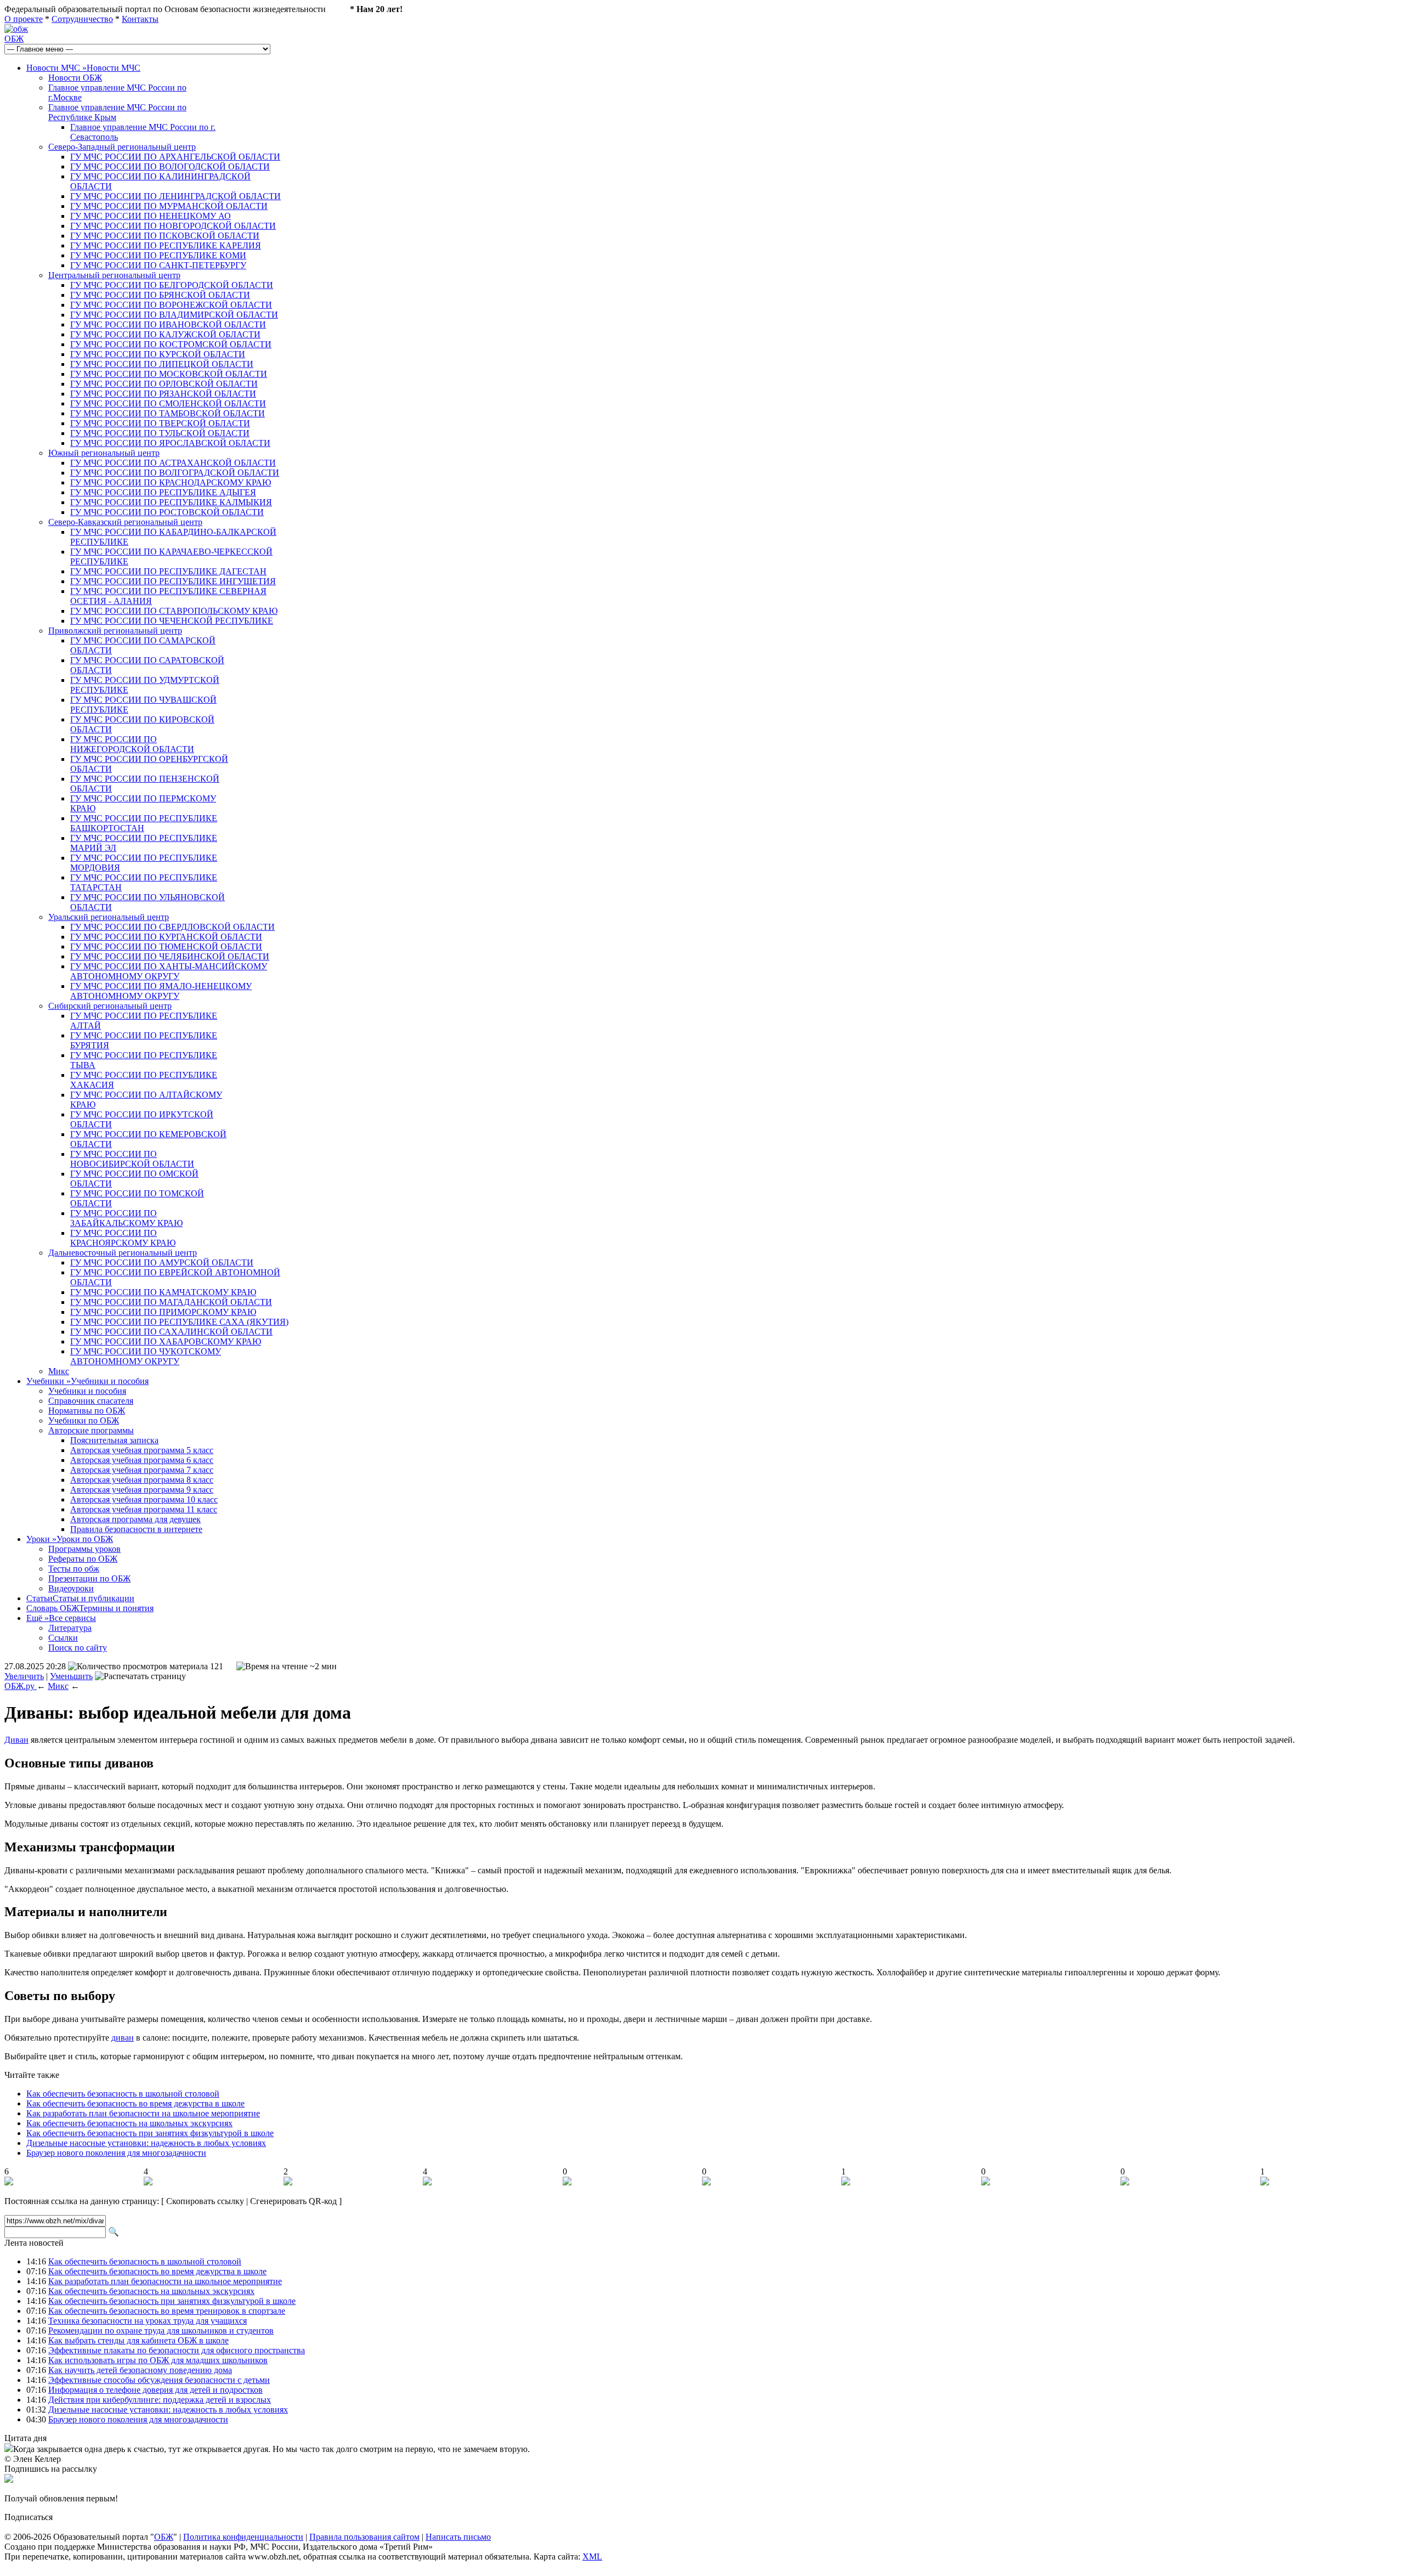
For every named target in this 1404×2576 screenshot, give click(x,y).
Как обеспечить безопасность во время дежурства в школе (135, 2103)
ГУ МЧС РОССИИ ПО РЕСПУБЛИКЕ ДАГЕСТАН (168, 571)
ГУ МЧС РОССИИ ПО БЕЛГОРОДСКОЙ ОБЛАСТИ (172, 285)
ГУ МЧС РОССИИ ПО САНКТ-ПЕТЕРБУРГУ (158, 265)
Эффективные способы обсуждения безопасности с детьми (159, 2380)
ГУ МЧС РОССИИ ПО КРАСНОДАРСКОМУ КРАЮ (171, 482)
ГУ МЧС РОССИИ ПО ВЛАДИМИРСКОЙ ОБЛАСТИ (174, 315)
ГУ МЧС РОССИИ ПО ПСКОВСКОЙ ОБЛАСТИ (165, 236)
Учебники (87, 1381)
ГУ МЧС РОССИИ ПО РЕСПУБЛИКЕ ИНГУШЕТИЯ (173, 581)
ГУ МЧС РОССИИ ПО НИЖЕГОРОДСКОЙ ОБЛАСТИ (132, 744)
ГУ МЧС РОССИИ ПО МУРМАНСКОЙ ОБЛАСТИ (169, 206)
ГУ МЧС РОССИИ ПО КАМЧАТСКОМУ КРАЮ (163, 1292)
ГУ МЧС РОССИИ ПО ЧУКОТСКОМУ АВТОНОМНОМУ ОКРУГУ (146, 1356)
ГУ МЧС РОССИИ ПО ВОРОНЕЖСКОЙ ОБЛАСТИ (171, 305)
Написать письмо (458, 2537)
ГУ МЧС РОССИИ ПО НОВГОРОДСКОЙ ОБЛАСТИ (173, 226)
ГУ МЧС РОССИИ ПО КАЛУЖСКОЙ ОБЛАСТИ (165, 334)
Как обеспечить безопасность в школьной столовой (123, 2094)
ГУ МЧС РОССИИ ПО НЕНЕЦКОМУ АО (151, 216)
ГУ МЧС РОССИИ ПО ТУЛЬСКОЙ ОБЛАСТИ (160, 433)
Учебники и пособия (87, 1391)
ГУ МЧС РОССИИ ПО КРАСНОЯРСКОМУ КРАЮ (123, 1238)
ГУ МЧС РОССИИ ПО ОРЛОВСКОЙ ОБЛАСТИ (164, 384)
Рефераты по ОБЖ (83, 1559)
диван (123, 2038)
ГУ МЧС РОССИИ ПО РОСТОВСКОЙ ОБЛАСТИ (167, 512)
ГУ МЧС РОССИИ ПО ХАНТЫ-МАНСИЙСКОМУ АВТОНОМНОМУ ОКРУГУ (169, 971)
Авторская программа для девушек (135, 1519)
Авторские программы (91, 1430)
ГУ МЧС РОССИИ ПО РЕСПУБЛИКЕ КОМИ (158, 255)
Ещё (61, 1618)
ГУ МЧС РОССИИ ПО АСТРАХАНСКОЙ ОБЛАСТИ (173, 463)
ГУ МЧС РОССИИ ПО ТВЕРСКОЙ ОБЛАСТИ (160, 423)
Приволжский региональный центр (115, 631)
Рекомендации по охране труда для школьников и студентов (161, 2331)
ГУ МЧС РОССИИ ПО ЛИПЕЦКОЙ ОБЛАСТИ (162, 364)
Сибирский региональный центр (110, 1006)
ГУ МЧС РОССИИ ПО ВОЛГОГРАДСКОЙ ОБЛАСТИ (175, 473)
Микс (59, 1371)
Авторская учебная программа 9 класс (142, 1490)
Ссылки (63, 1638)
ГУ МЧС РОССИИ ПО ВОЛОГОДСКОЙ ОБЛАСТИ (170, 166)
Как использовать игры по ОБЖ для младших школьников (158, 2360)
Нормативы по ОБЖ (87, 1411)
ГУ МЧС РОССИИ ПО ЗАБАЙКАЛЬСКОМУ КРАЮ (126, 1218)
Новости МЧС (83, 68)
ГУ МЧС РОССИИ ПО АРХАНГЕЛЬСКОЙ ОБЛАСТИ (175, 157)
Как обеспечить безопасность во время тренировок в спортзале (167, 2311)
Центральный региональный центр (114, 275)
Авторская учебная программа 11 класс (144, 1509)
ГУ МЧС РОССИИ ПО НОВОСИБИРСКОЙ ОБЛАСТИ (132, 1159)
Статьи (80, 1598)
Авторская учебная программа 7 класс (142, 1470)
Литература (70, 1628)
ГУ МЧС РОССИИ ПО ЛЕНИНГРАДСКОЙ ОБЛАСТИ (175, 196)
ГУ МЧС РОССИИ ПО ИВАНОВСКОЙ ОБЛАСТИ (168, 324)
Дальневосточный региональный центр (123, 1253)
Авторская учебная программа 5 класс (142, 1450)
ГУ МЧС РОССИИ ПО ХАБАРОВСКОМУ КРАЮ (166, 1341)
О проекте (24, 19)
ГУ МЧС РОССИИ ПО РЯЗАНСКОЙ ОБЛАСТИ (163, 394)
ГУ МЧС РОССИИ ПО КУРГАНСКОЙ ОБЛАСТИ (166, 937)
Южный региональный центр (104, 453)
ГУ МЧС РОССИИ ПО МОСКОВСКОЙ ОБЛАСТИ (169, 374)
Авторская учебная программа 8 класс (142, 1480)
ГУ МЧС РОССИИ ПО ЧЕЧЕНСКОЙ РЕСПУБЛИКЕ (172, 621)
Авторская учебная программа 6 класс (142, 1460)
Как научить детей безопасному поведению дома (140, 2370)
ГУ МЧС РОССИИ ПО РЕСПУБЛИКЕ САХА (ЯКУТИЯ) (179, 1322)
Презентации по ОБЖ (89, 1578)
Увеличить (24, 1676)
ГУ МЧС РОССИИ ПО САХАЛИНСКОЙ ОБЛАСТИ (171, 1332)
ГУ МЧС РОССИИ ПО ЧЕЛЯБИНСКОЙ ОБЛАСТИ (170, 956)
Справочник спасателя (91, 1401)
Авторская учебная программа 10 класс (144, 1499)
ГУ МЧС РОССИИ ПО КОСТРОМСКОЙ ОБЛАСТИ (171, 344)
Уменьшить (71, 1676)
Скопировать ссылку (205, 2201)
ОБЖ (14, 39)
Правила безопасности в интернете (136, 1529)
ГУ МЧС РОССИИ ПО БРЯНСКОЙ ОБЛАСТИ (160, 295)
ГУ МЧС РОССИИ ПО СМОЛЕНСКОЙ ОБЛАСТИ (168, 403)
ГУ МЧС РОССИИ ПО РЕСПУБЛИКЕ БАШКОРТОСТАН (144, 823)
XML (592, 2557)
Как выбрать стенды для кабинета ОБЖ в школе (138, 2340)
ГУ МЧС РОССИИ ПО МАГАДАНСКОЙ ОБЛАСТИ (171, 1302)
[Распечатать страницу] (140, 1676)
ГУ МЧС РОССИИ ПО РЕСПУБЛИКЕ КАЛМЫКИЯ (171, 502)
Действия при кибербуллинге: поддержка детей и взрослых (160, 2400)
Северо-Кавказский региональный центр (125, 522)
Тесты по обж (74, 1569)
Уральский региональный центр (109, 917)
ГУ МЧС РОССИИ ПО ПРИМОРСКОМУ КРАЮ (163, 1312)
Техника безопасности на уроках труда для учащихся (148, 2321)
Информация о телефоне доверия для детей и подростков (155, 2390)
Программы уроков (84, 1549)
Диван (16, 1740)
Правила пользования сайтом (364, 2537)
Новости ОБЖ (75, 78)
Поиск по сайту (78, 1648)
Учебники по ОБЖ (84, 1420)
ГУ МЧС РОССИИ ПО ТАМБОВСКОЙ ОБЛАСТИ (168, 413)
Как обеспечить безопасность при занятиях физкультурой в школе (150, 2133)
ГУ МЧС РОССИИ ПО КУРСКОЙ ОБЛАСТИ (158, 354)
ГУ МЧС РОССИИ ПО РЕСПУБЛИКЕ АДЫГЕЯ (163, 492)
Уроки (70, 1539)
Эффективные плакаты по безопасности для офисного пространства (177, 2350)
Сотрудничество (82, 19)
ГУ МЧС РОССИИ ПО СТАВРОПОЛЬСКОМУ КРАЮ (174, 611)
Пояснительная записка (114, 1440)
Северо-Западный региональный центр (122, 147)
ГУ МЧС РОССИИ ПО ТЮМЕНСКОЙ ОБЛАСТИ (166, 947)
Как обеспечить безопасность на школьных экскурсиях (129, 2123)
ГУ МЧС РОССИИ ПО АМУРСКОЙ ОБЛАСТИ (162, 1262)
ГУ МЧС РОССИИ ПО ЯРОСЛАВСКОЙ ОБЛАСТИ (170, 443)
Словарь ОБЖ (90, 1608)
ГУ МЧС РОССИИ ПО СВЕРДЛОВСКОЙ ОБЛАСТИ (172, 927)
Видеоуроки (71, 1588)
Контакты (140, 19)
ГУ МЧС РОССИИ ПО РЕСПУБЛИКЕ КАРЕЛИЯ (166, 245)
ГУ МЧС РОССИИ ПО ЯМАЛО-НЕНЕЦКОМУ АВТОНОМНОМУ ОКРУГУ (161, 991)
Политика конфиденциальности (243, 2537)
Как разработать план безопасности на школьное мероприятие (143, 2113)
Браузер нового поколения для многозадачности (116, 2153)
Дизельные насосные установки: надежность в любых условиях (146, 2143)
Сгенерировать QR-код (293, 2201)
